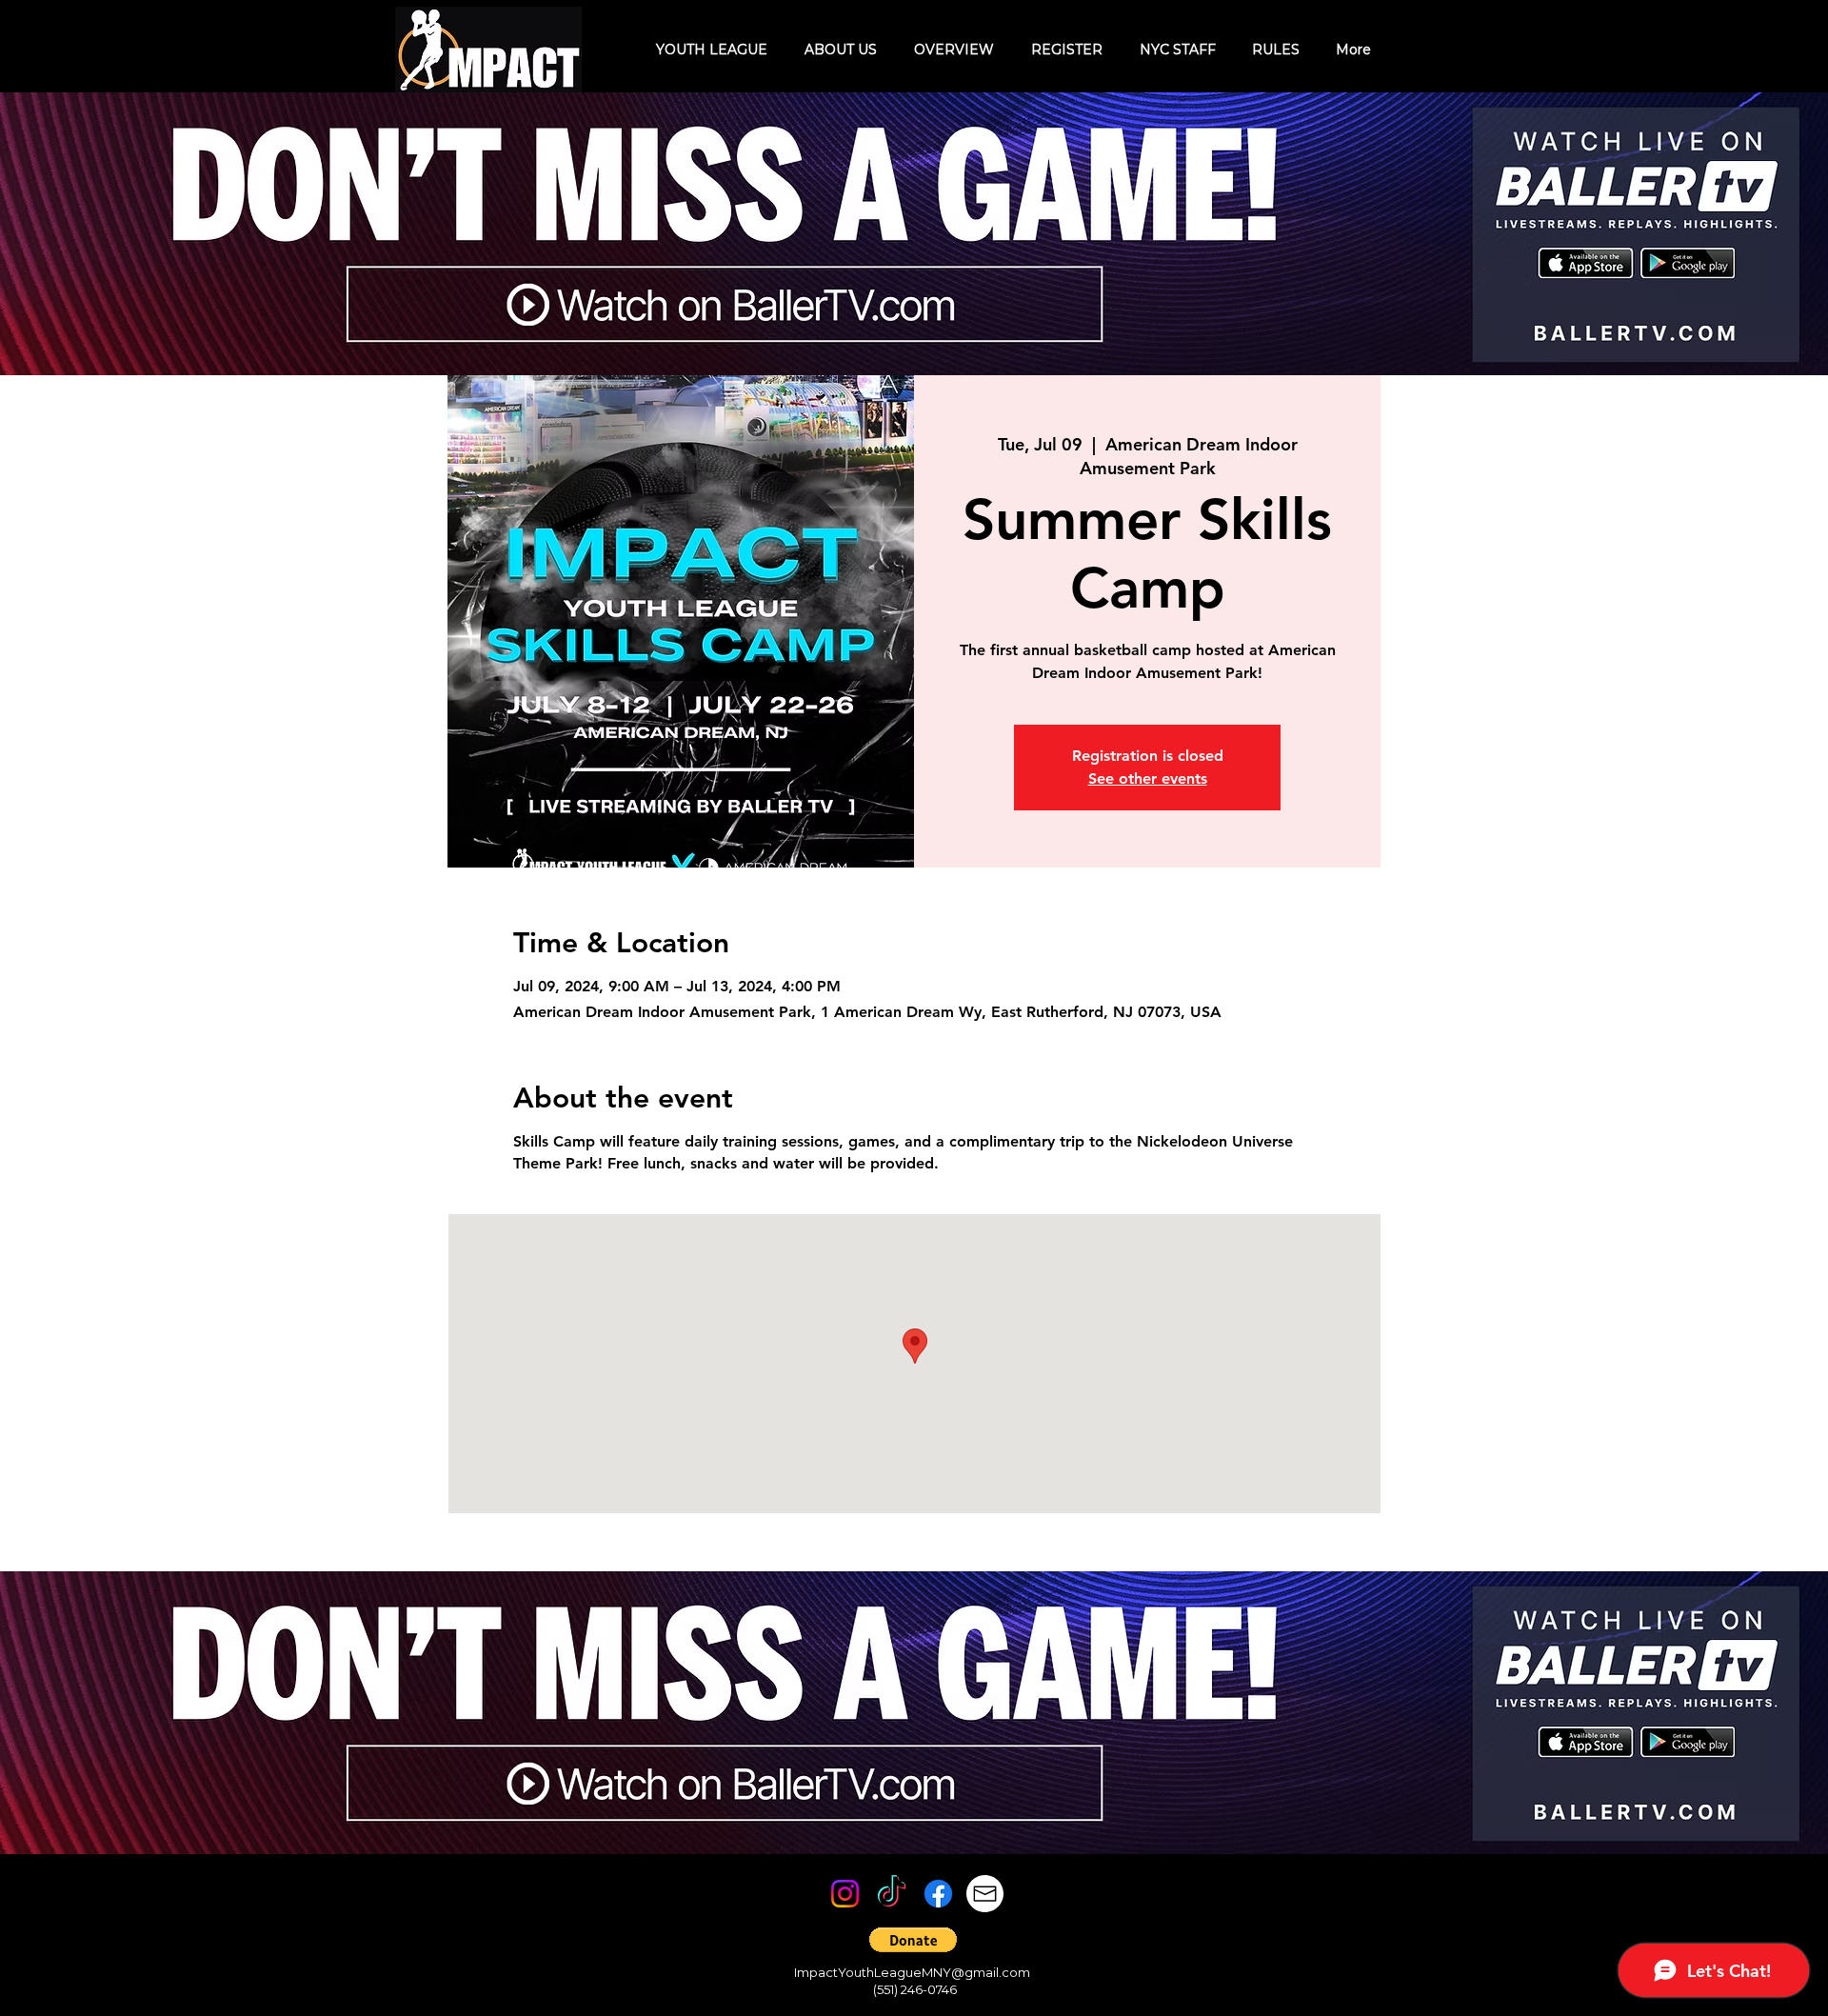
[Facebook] (938, 1894)
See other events (1148, 778)
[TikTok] (892, 1894)
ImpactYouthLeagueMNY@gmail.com (912, 1972)
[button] (913, 1940)
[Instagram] (845, 1894)
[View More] (993, 233)
